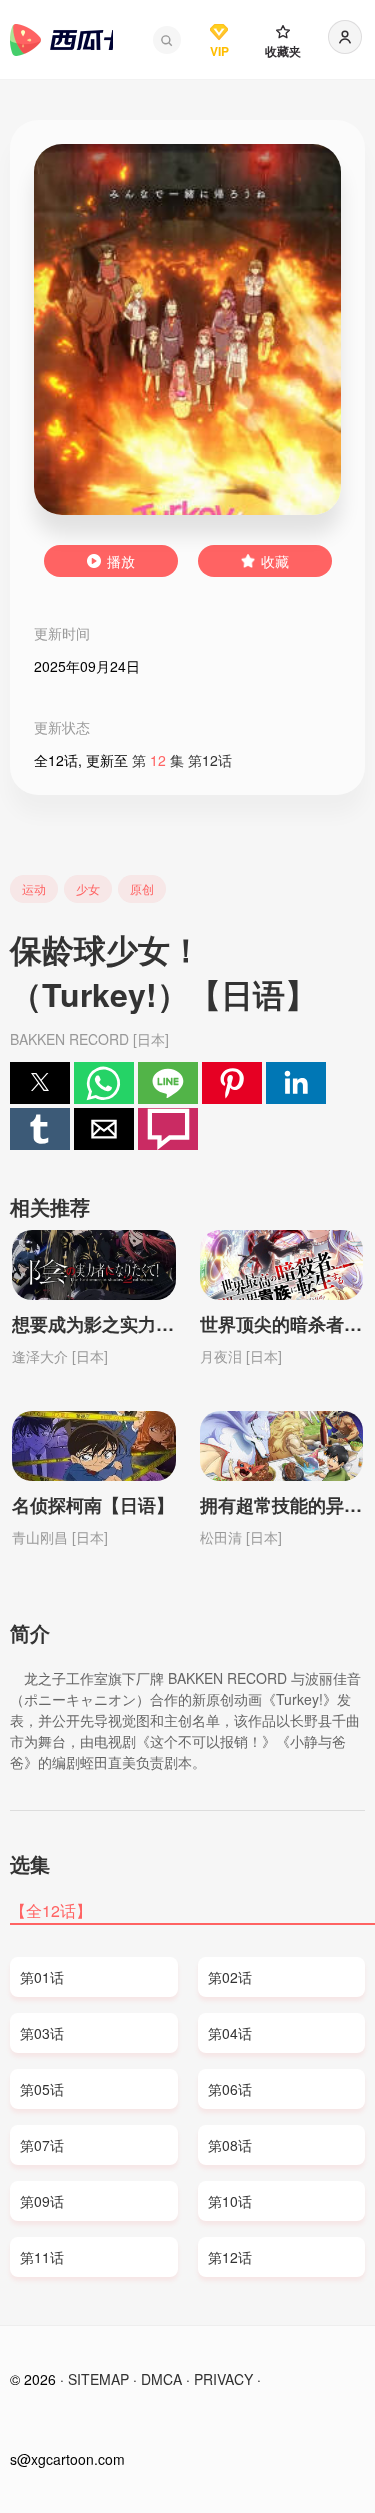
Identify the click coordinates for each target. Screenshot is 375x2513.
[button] (167, 40)
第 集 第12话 (182, 760)
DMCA (161, 2379)
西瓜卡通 (61, 40)
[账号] (345, 37)
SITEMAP (98, 2379)
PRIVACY (223, 2379)
